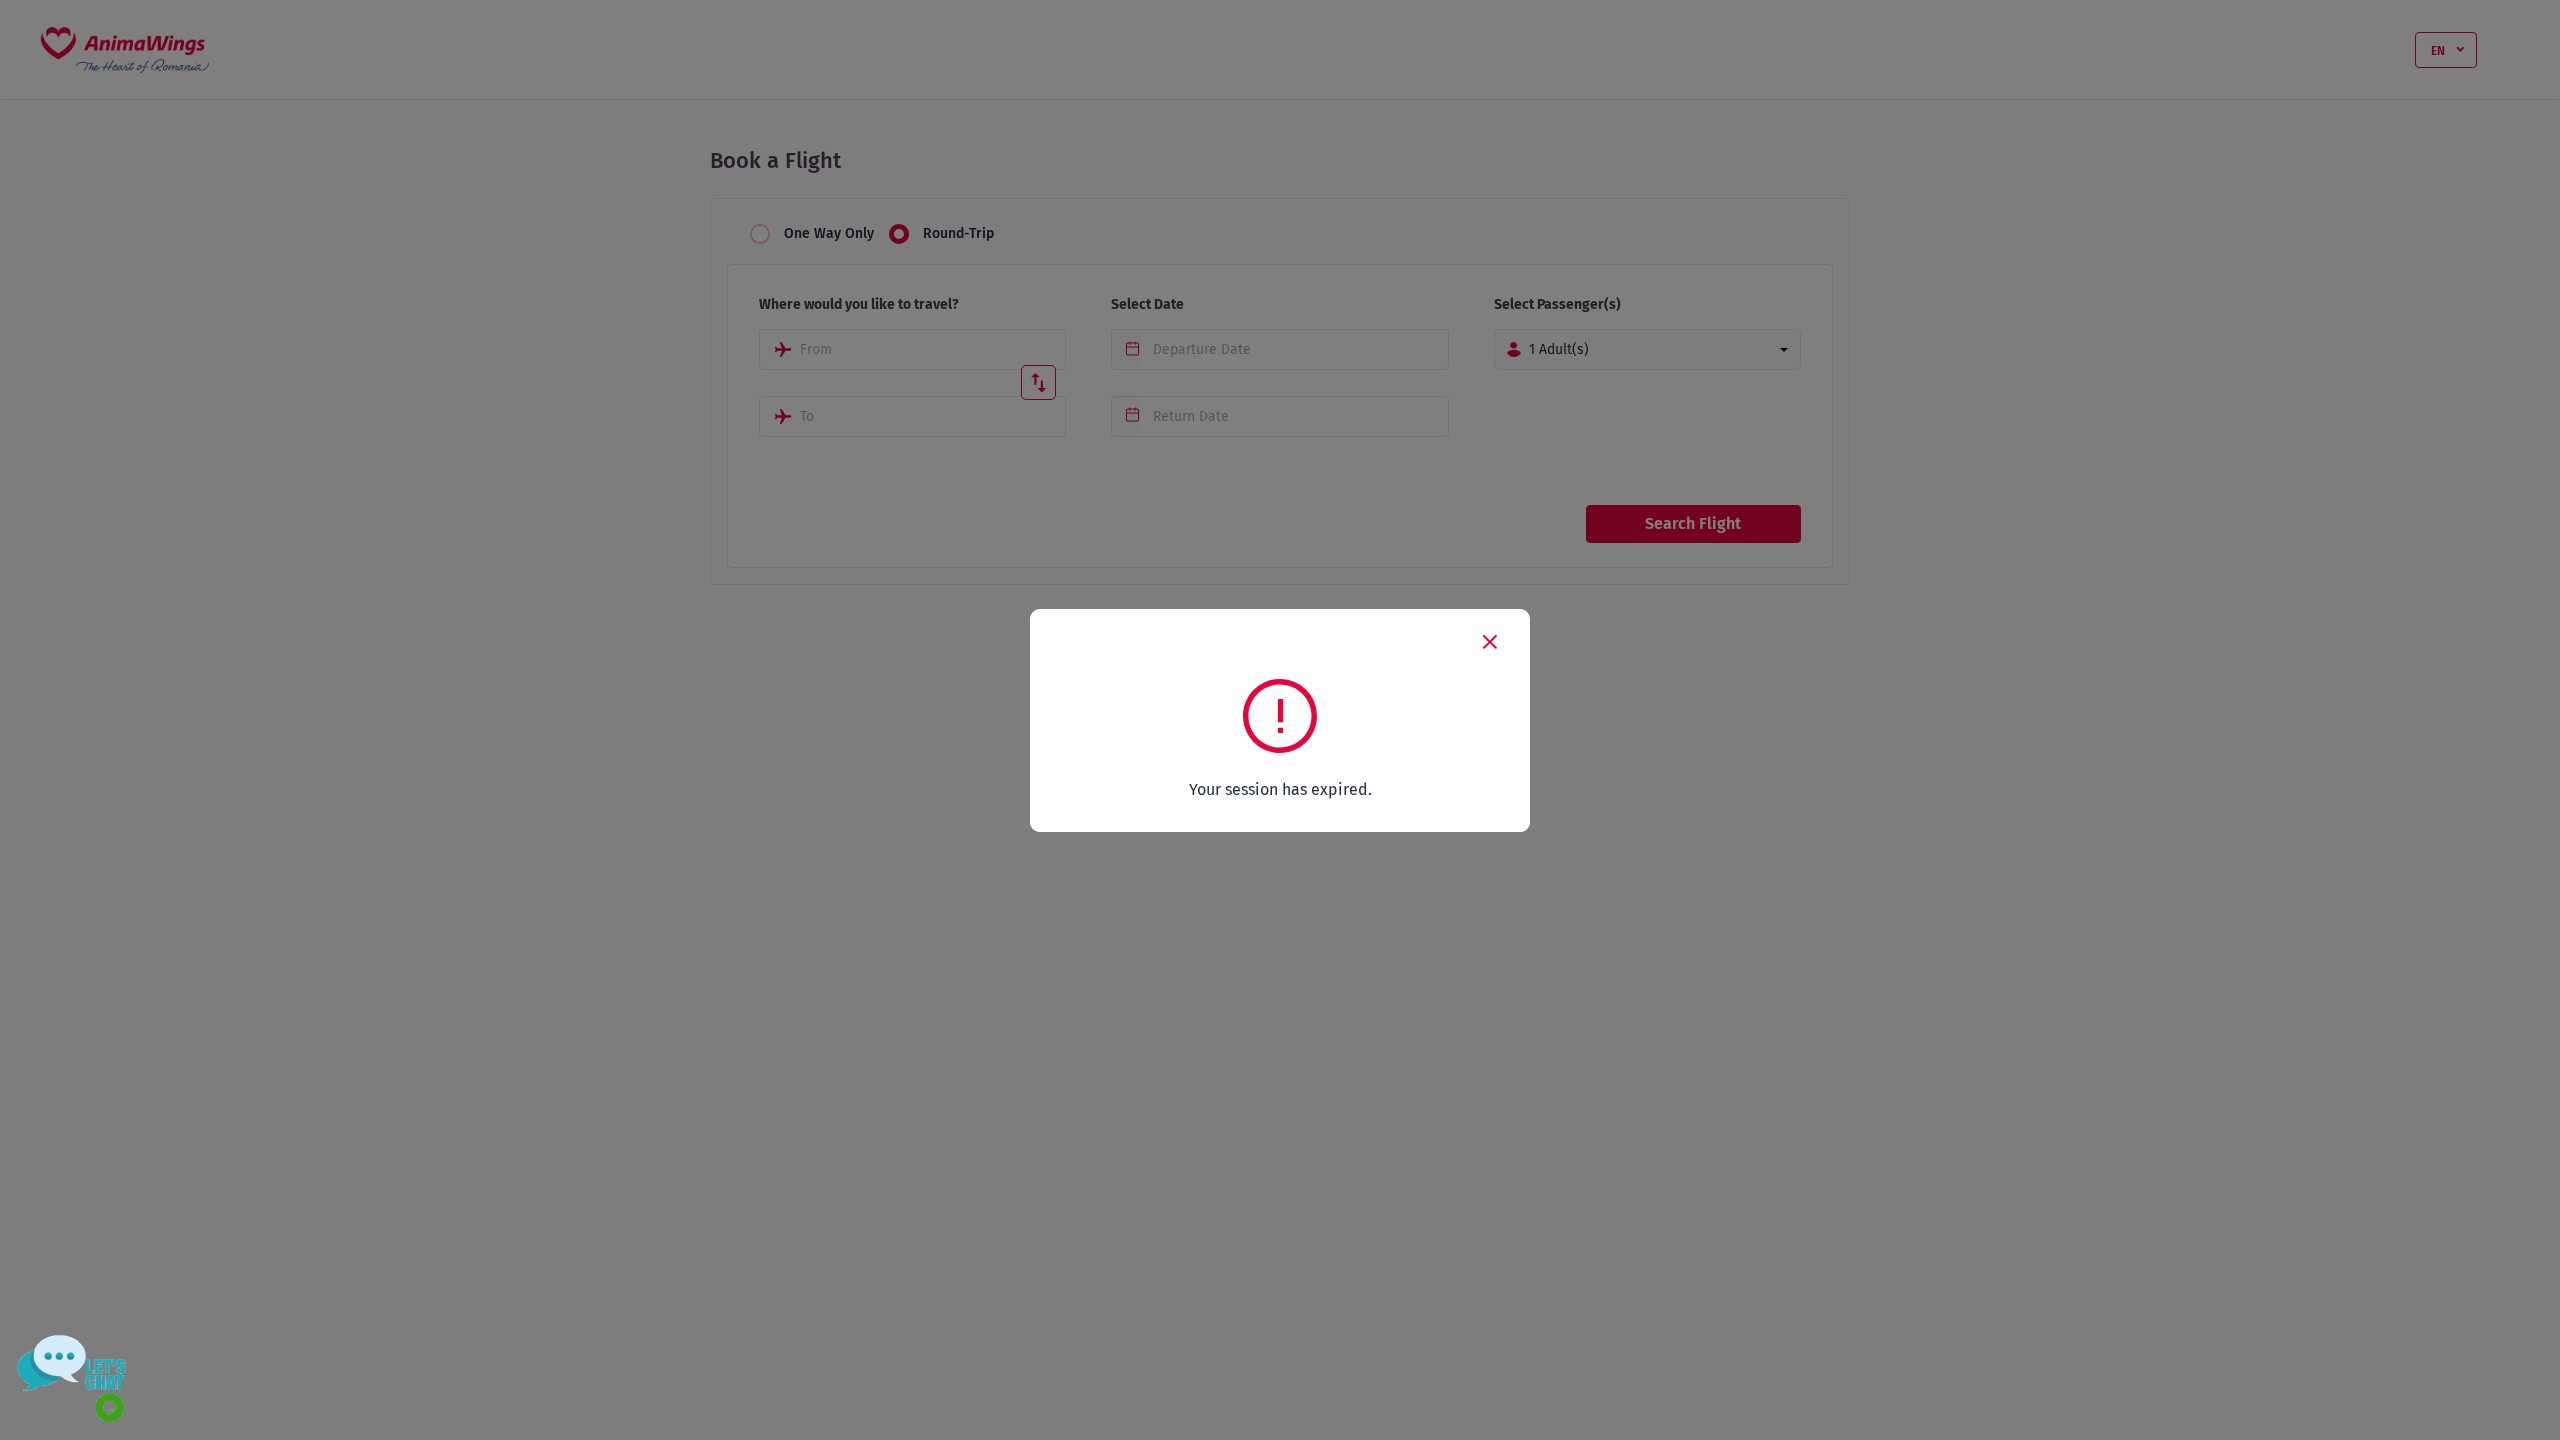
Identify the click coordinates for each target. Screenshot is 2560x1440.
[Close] (1490, 641)
